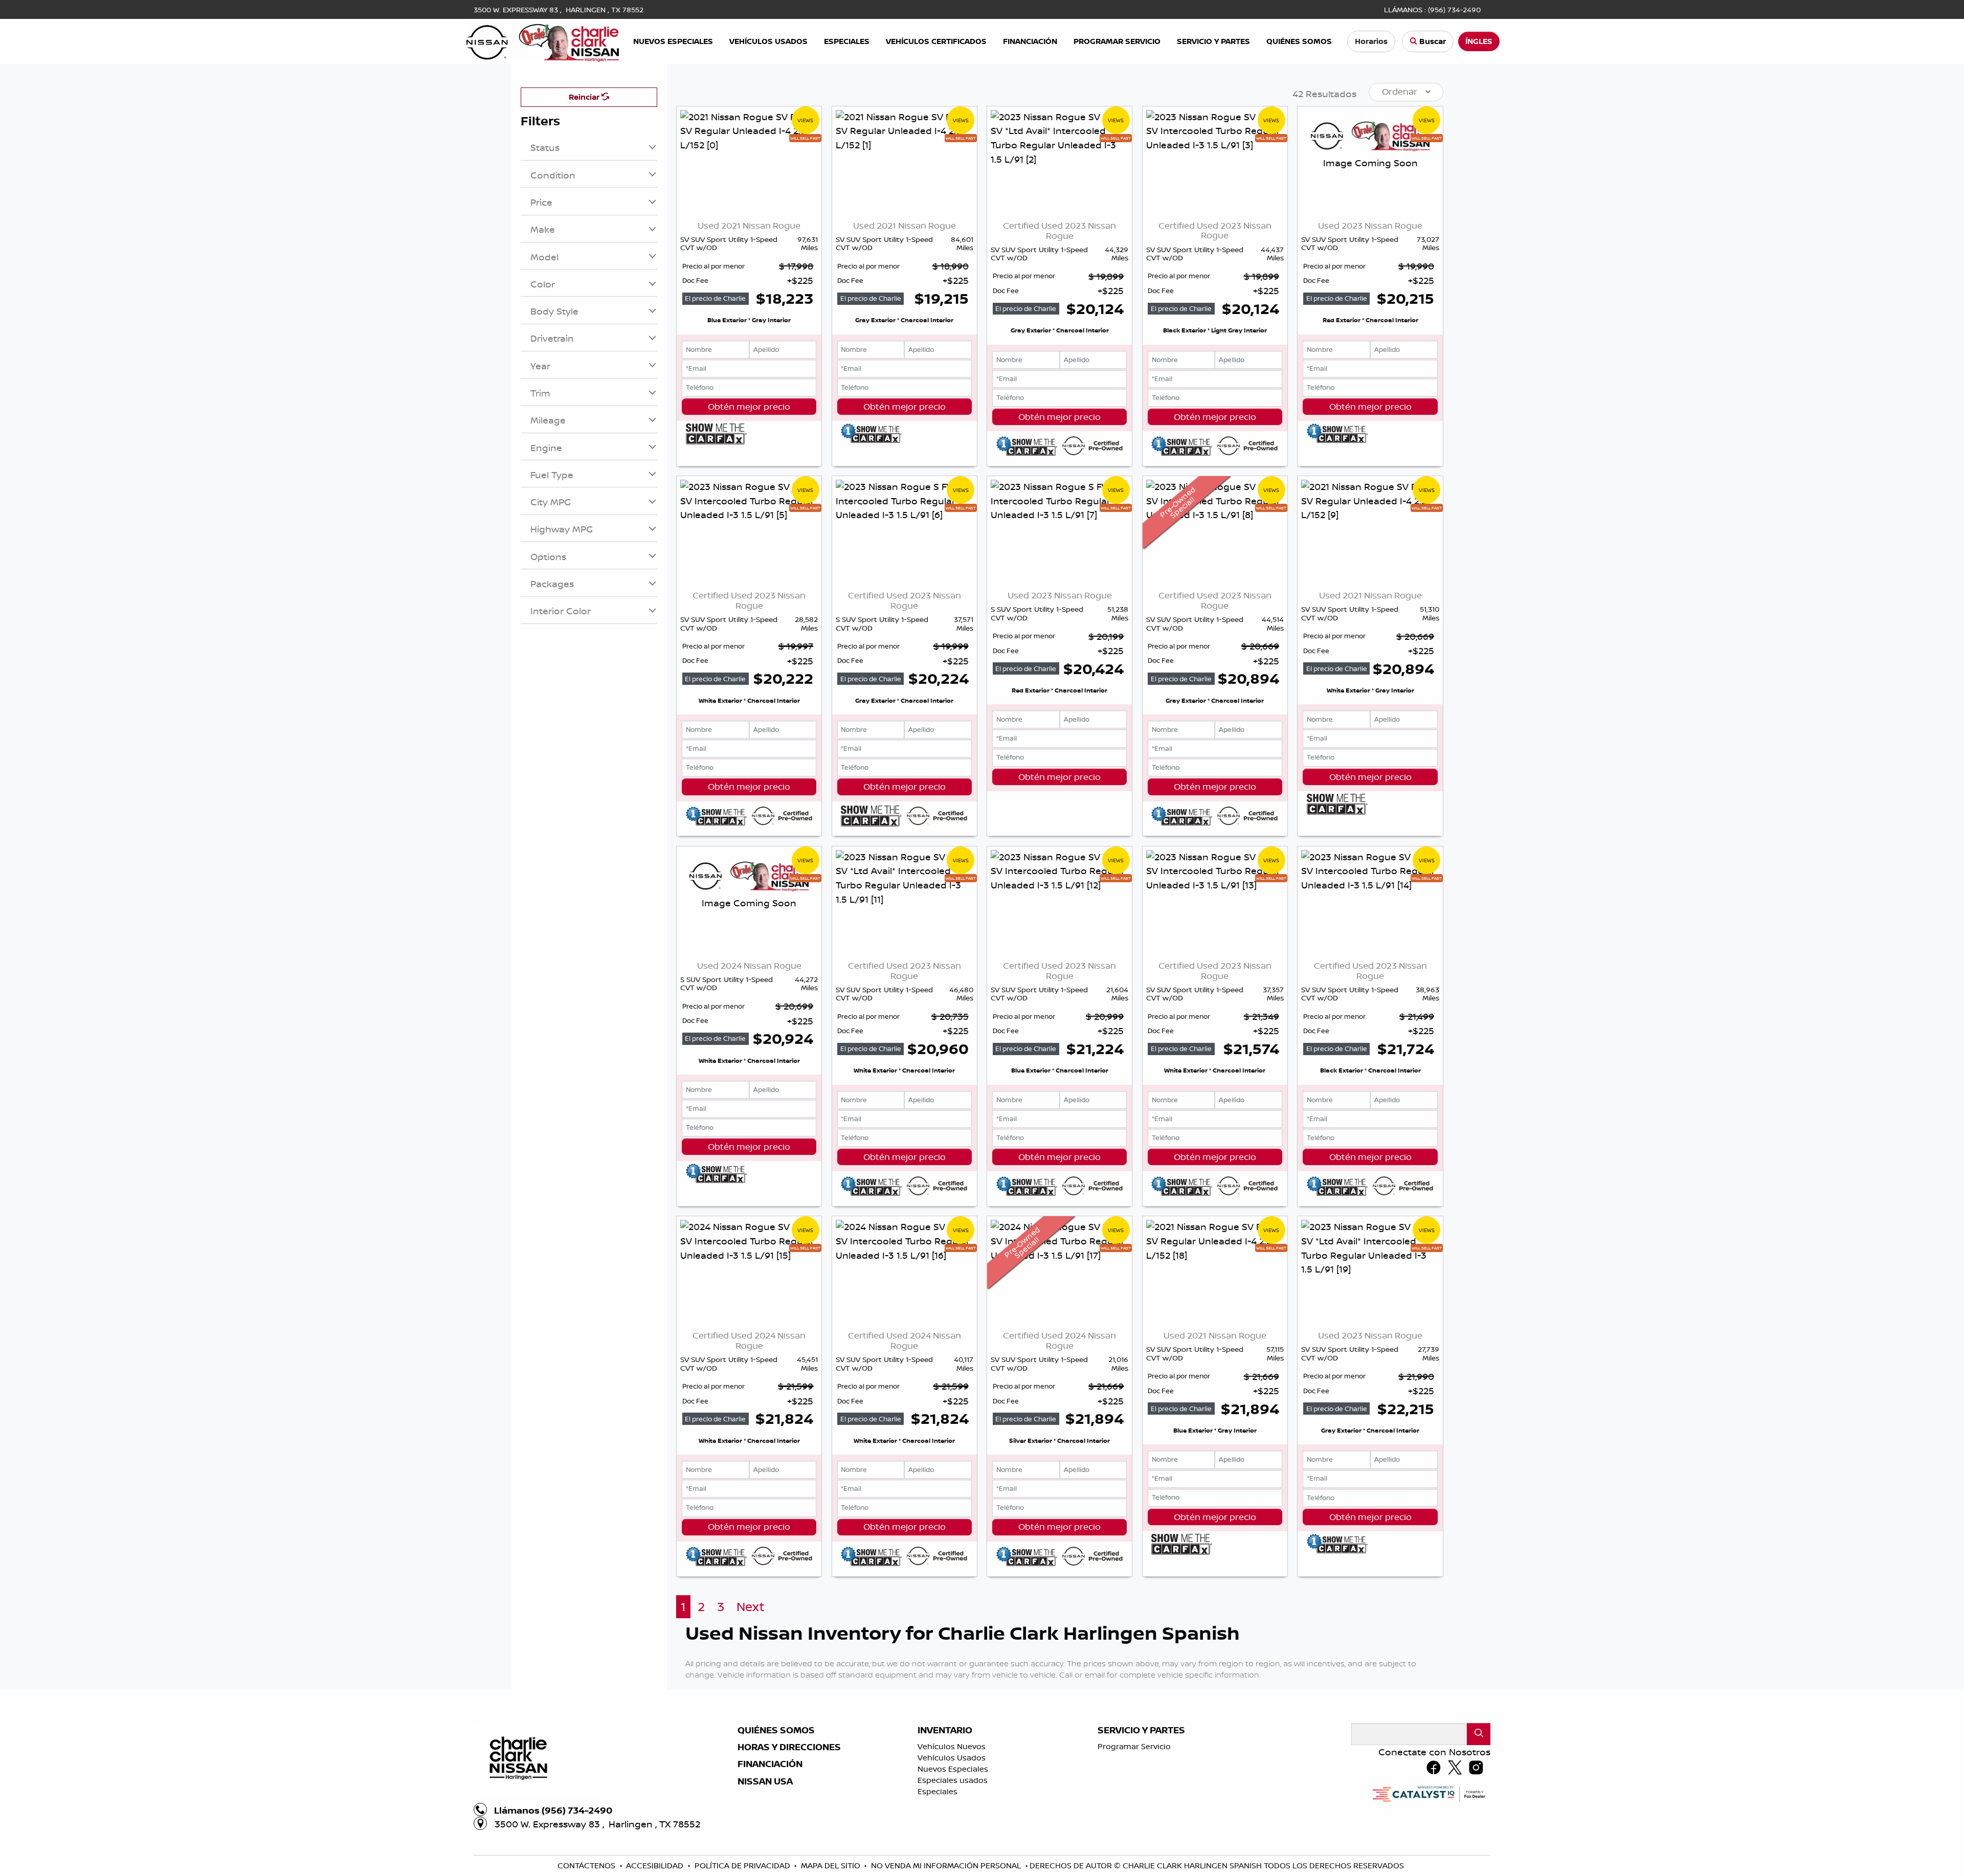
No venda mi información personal (947, 1866)
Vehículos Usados (952, 1758)
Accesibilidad (656, 1866)
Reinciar (585, 97)
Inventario (945, 1730)
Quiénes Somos (776, 1730)
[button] (673, 42)
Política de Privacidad (743, 1866)
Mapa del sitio (832, 1866)
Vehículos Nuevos (952, 1746)
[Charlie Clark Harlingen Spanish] (543, 40)
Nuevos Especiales (953, 1769)
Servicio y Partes (1141, 1730)
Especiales (938, 1791)
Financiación (770, 1764)
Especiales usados (953, 1780)
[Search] (1479, 1734)
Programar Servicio (1134, 1746)
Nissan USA (765, 1781)
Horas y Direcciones (789, 1747)
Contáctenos (587, 1866)
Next (751, 1607)
